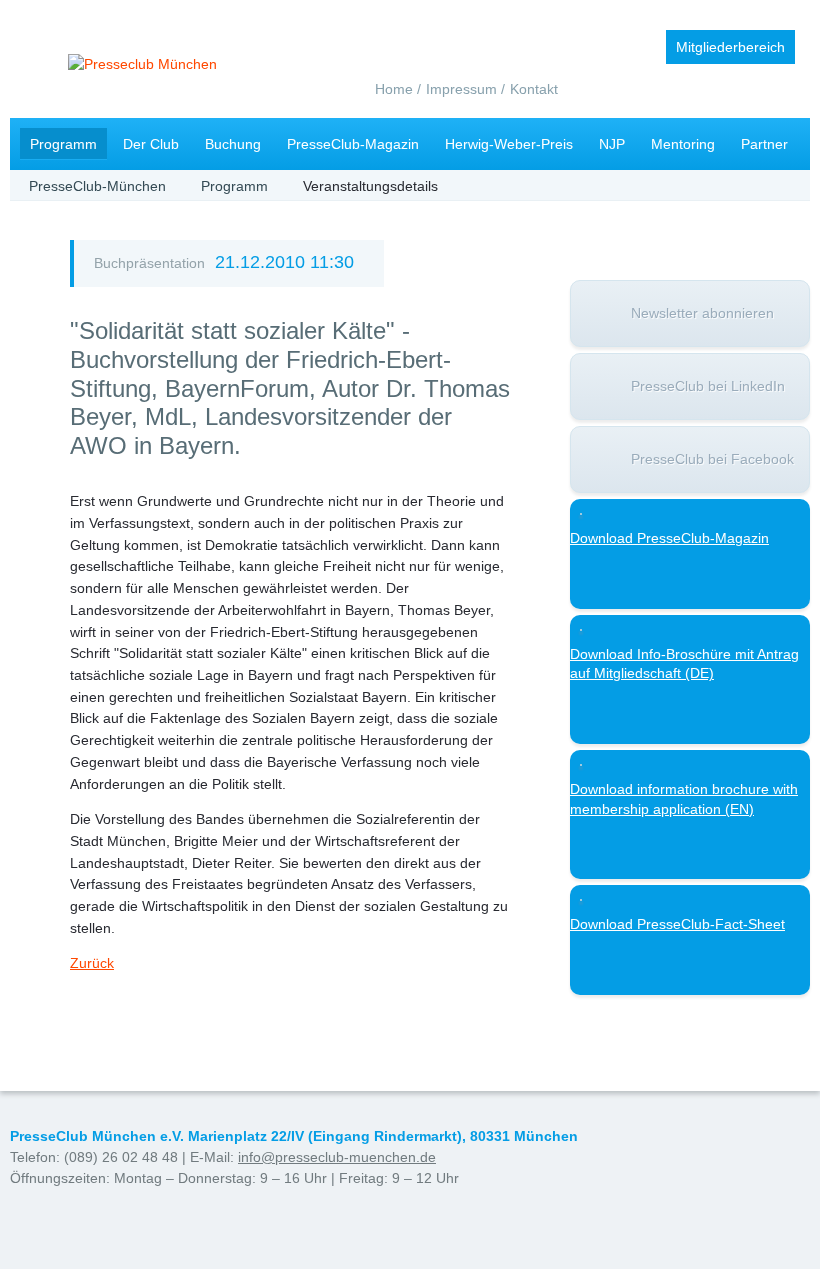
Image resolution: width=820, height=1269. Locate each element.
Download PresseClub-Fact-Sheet (677, 924)
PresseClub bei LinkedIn (708, 386)
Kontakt (534, 89)
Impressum (461, 89)
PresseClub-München (97, 186)
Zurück (92, 963)
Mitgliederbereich (730, 47)
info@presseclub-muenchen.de (337, 1157)
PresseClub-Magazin (353, 144)
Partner (764, 144)
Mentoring (683, 144)
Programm (63, 144)
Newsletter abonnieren (702, 313)
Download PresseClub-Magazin (669, 538)
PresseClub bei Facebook (712, 459)
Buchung (233, 144)
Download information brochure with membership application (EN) (684, 799)
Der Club (151, 144)
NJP (612, 144)
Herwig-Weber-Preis (509, 144)
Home (394, 89)
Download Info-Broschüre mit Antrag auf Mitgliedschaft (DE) (684, 664)
